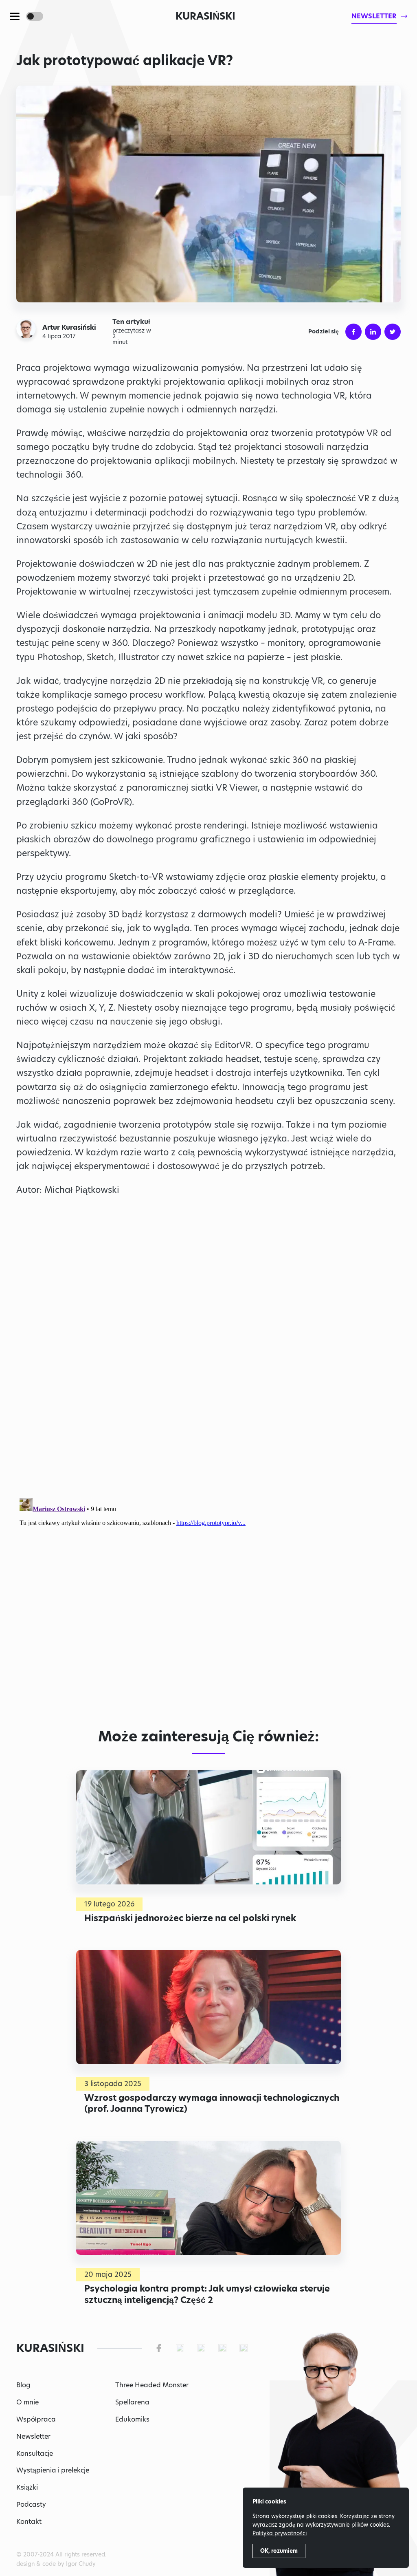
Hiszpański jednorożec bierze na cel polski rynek (190, 1918)
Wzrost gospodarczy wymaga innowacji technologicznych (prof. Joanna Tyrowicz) (212, 2103)
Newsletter (33, 2436)
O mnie (27, 2402)
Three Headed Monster (152, 2385)
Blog (23, 2385)
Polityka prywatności (280, 2533)
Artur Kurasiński (69, 328)
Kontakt (29, 2522)
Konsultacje (35, 2454)
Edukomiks (132, 2419)
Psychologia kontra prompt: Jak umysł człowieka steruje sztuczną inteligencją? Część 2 (207, 2294)
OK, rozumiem (279, 2551)
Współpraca (36, 2419)
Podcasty (31, 2504)
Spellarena (132, 2402)
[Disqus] (208, 1597)
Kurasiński (205, 16)
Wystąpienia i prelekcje (53, 2470)
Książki (27, 2487)
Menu (15, 16)
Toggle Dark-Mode (35, 16)
